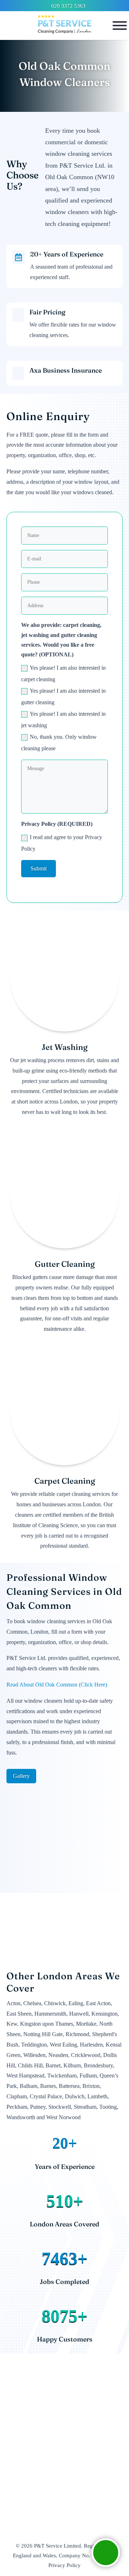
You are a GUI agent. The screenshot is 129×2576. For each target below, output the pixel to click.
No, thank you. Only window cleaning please (59, 743)
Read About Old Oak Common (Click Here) (57, 1685)
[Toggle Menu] (120, 26)
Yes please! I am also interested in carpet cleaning (63, 673)
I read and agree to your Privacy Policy (62, 843)
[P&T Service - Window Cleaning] (64, 26)
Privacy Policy (64, 2565)
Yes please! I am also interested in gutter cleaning (63, 697)
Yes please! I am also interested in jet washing (63, 720)
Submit (39, 868)
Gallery (21, 1776)
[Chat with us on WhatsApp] (106, 2553)
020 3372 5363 (68, 6)
